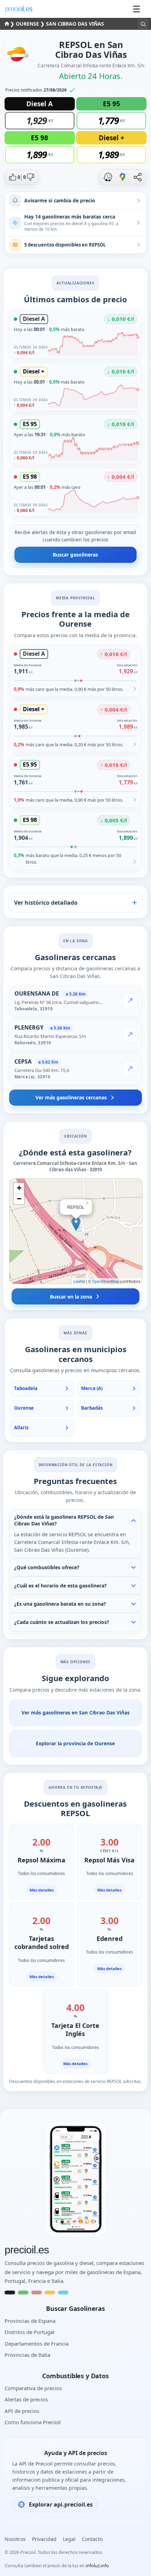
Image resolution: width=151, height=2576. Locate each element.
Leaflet (79, 1281)
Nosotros (15, 2539)
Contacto (92, 2539)
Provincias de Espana (30, 2321)
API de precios (22, 2411)
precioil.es (27, 2250)
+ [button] (19, 1188)
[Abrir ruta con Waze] (108, 177)
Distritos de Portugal (29, 2332)
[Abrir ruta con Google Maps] (123, 177)
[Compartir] (137, 177)
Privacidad (44, 2539)
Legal (69, 2539)
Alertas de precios (26, 2399)
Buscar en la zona (71, 1297)
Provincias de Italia (27, 2355)
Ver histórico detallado (46, 903)
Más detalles (42, 1890)
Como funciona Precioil (33, 2422)
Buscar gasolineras (75, 555)
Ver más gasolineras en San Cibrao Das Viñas (75, 1712)
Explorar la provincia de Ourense (75, 1743)
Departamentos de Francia (37, 2344)
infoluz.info (97, 2565)
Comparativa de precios (33, 2388)
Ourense (28, 24)
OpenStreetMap (106, 1281)
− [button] (19, 1199)
